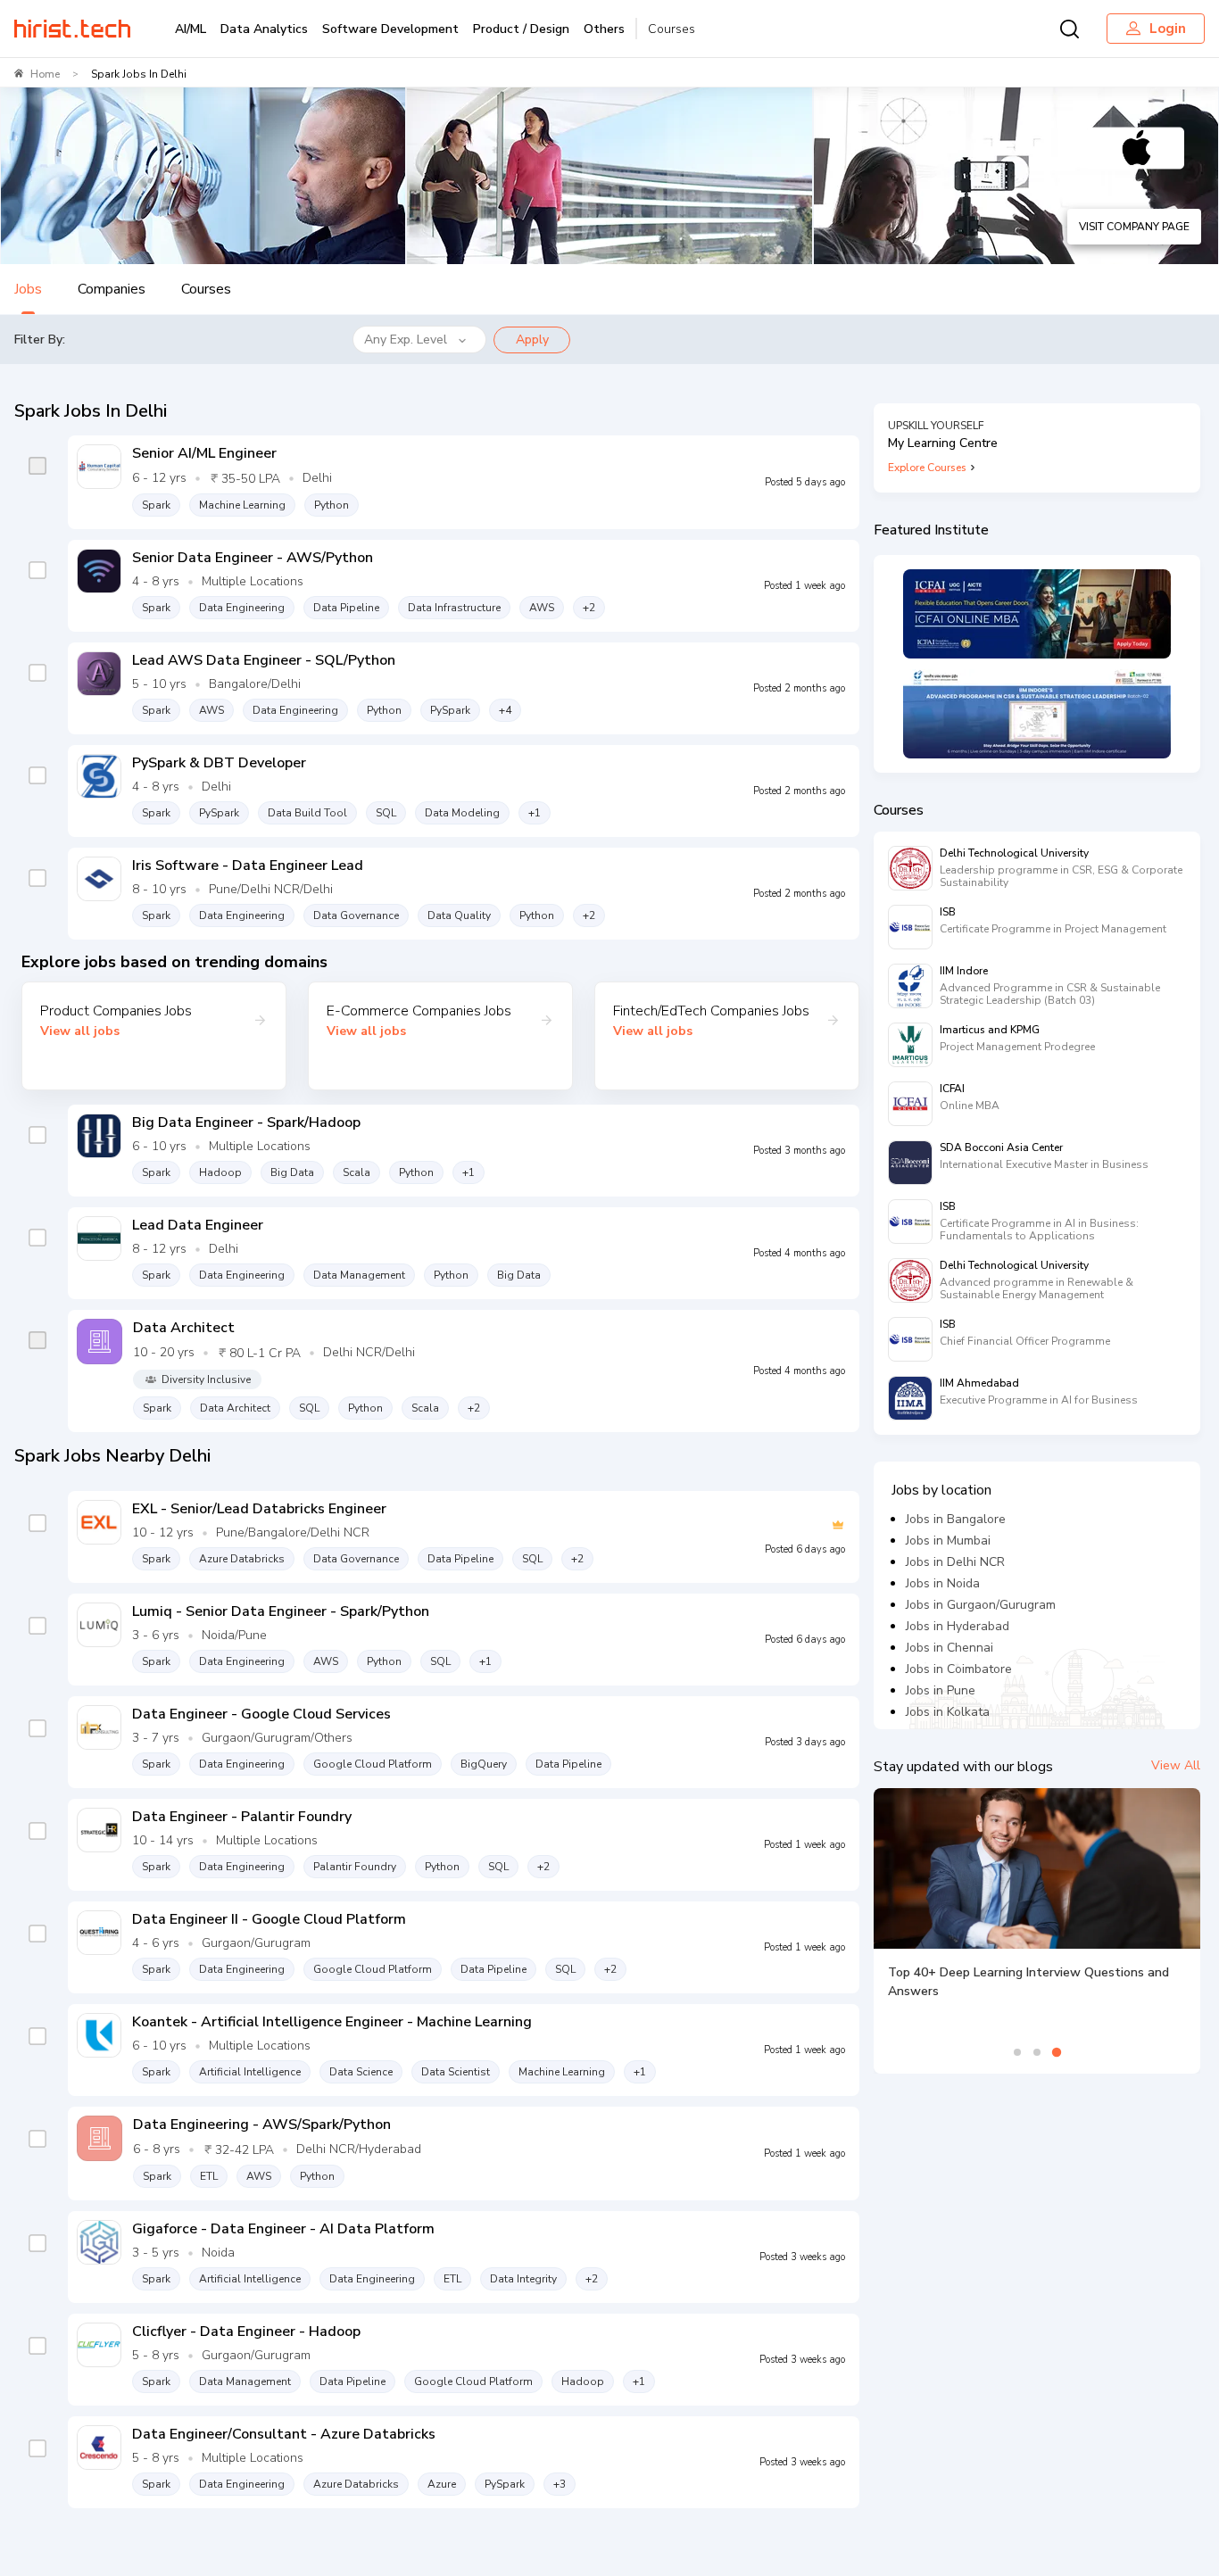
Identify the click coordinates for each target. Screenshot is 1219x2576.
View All (1176, 1765)
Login (1168, 29)
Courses (672, 29)
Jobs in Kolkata (948, 1712)
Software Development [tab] (390, 29)
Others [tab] (604, 29)
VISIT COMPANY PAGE (1134, 227)
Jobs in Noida (943, 1583)
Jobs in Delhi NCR (955, 1562)
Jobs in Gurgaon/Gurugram (981, 1605)
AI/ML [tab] (191, 29)
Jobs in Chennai (949, 1648)
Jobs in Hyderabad (958, 1626)
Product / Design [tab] (521, 29)
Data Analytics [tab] (264, 29)
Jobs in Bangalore (956, 1519)
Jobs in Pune (941, 1690)
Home (45, 74)
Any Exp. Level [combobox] (406, 340)
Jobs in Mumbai (948, 1541)
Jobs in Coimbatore (959, 1669)
